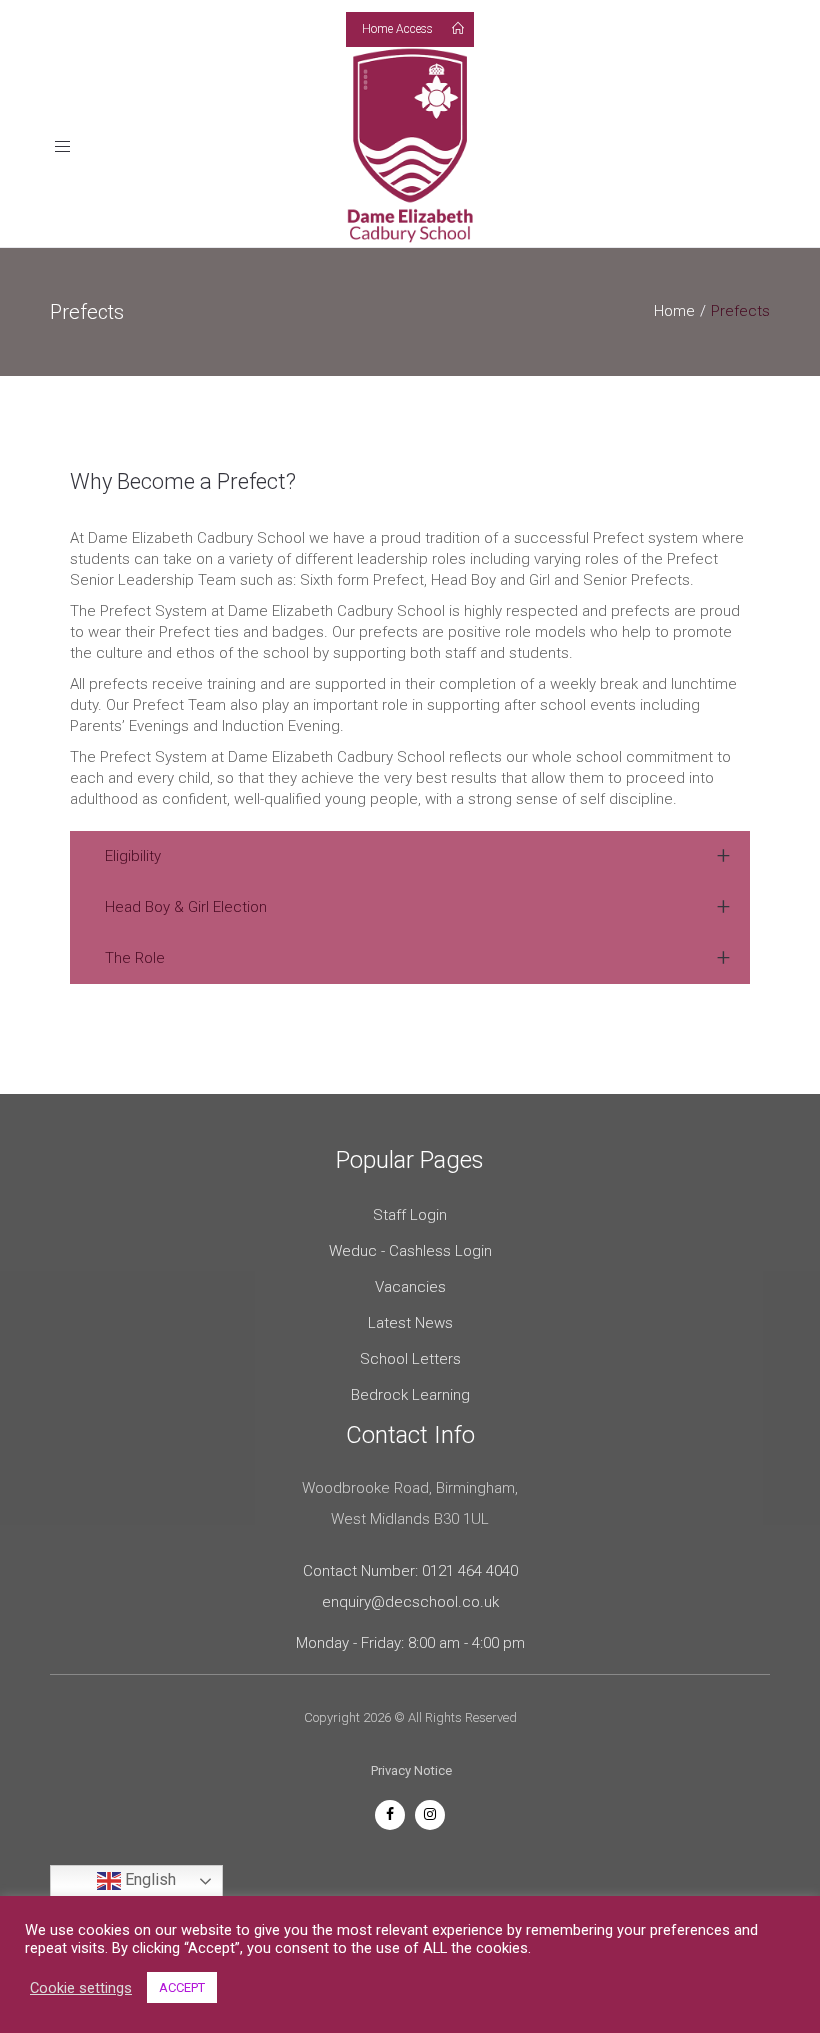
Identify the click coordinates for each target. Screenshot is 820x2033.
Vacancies (410, 1287)
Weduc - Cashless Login (410, 1251)
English (148, 1879)
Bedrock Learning (410, 1395)
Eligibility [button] (133, 856)
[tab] (410, 856)
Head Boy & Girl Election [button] (186, 907)
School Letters (410, 1359)
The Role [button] (135, 958)
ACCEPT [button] (182, 1987)
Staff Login (410, 1215)
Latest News (410, 1323)
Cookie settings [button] (81, 1988)
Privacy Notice (411, 1770)
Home (674, 311)
